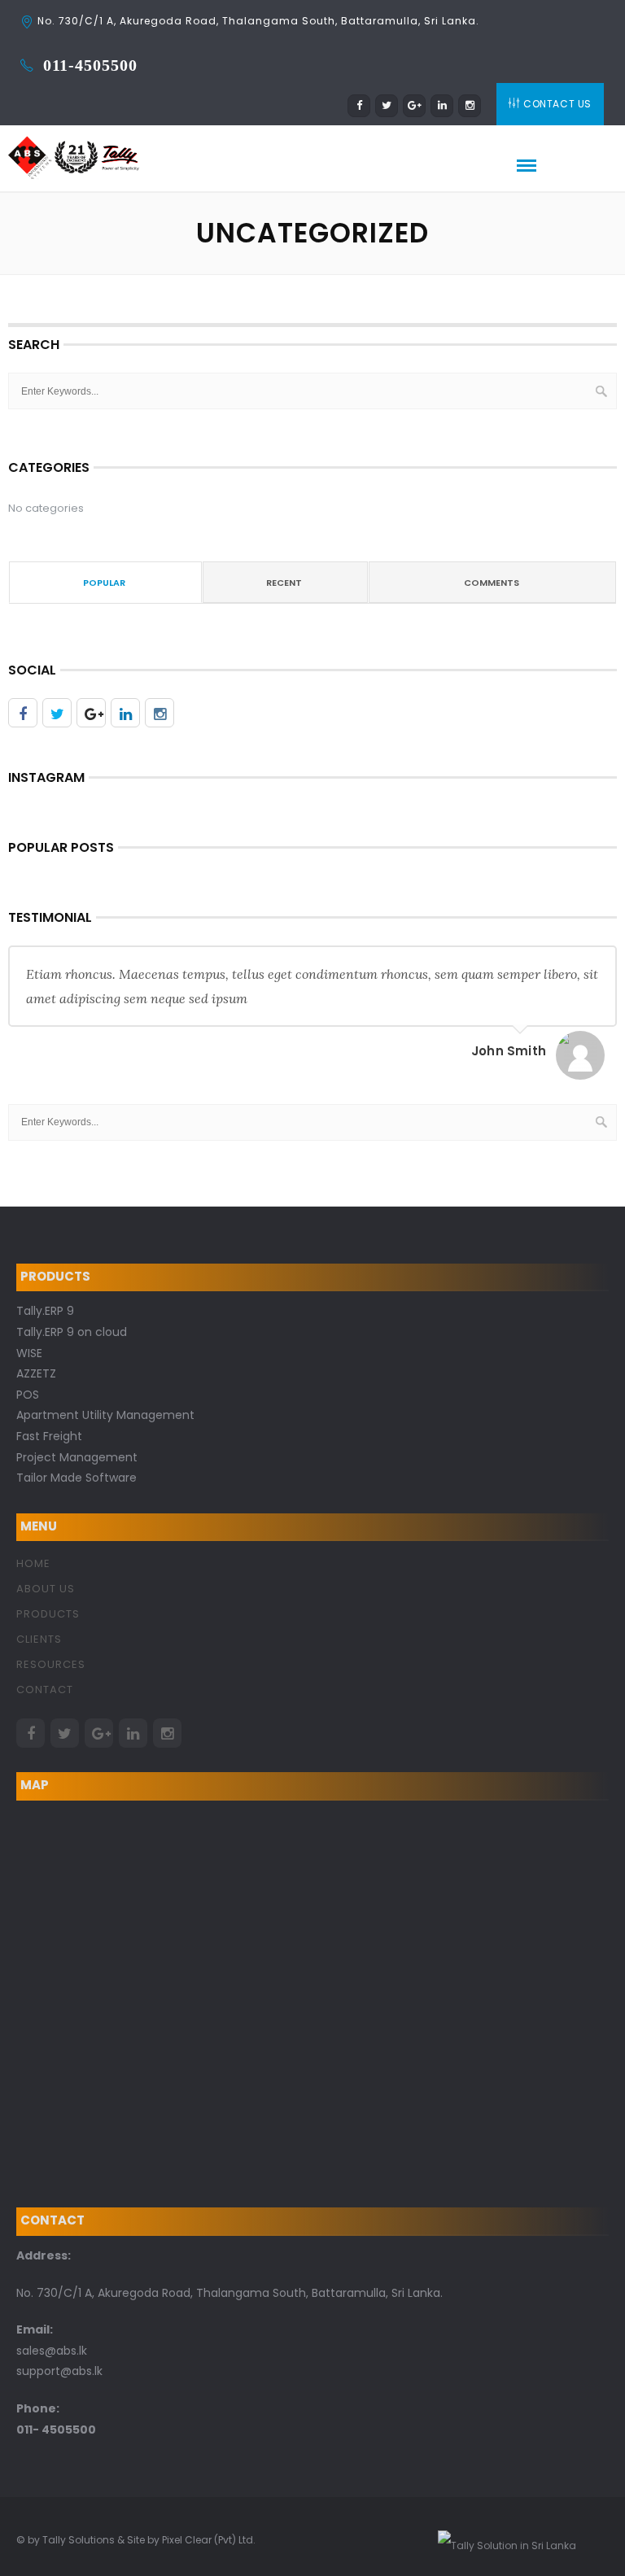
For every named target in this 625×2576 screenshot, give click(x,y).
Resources (51, 1664)
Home (33, 1563)
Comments (492, 583)
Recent (284, 583)
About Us (46, 1589)
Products (48, 1614)
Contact (45, 1690)
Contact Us (557, 104)
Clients (39, 1639)
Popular (104, 583)
